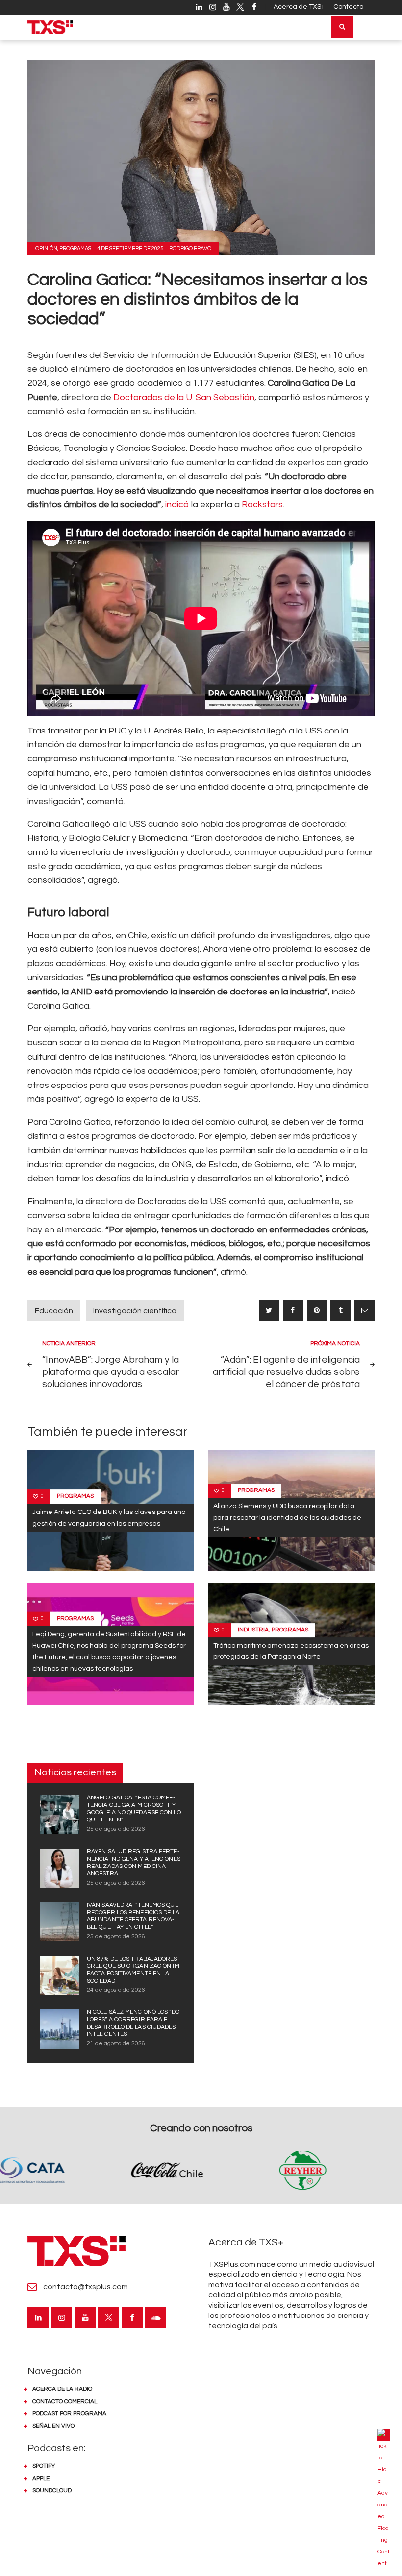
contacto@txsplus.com (86, 2287)
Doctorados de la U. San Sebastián (184, 397)
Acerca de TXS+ (299, 7)
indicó (177, 505)
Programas (75, 248)
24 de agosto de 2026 (116, 1990)
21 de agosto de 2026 (116, 2044)
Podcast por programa (69, 2414)
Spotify (44, 2466)
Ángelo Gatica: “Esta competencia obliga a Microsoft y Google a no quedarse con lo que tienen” (134, 1809)
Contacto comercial (65, 2401)
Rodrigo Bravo (190, 248)
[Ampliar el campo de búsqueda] (342, 27)
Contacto (348, 7)
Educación (54, 1311)
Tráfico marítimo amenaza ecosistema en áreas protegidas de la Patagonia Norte (291, 1651)
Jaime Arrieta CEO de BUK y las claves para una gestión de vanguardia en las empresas (109, 1517)
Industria (253, 1630)
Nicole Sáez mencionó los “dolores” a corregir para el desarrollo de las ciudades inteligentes (134, 2023)
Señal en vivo (53, 2426)
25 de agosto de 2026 (116, 1829)
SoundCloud (52, 2491)
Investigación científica (135, 1311)
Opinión (46, 248)
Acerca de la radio (62, 2389)
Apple (41, 2478)
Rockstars (262, 505)
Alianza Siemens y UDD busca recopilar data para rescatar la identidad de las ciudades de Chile (287, 1517)
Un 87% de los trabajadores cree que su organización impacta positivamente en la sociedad (134, 1970)
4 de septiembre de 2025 (130, 248)
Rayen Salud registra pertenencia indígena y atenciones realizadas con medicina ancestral (134, 1863)
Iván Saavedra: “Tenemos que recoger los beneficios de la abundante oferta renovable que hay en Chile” (133, 1916)
